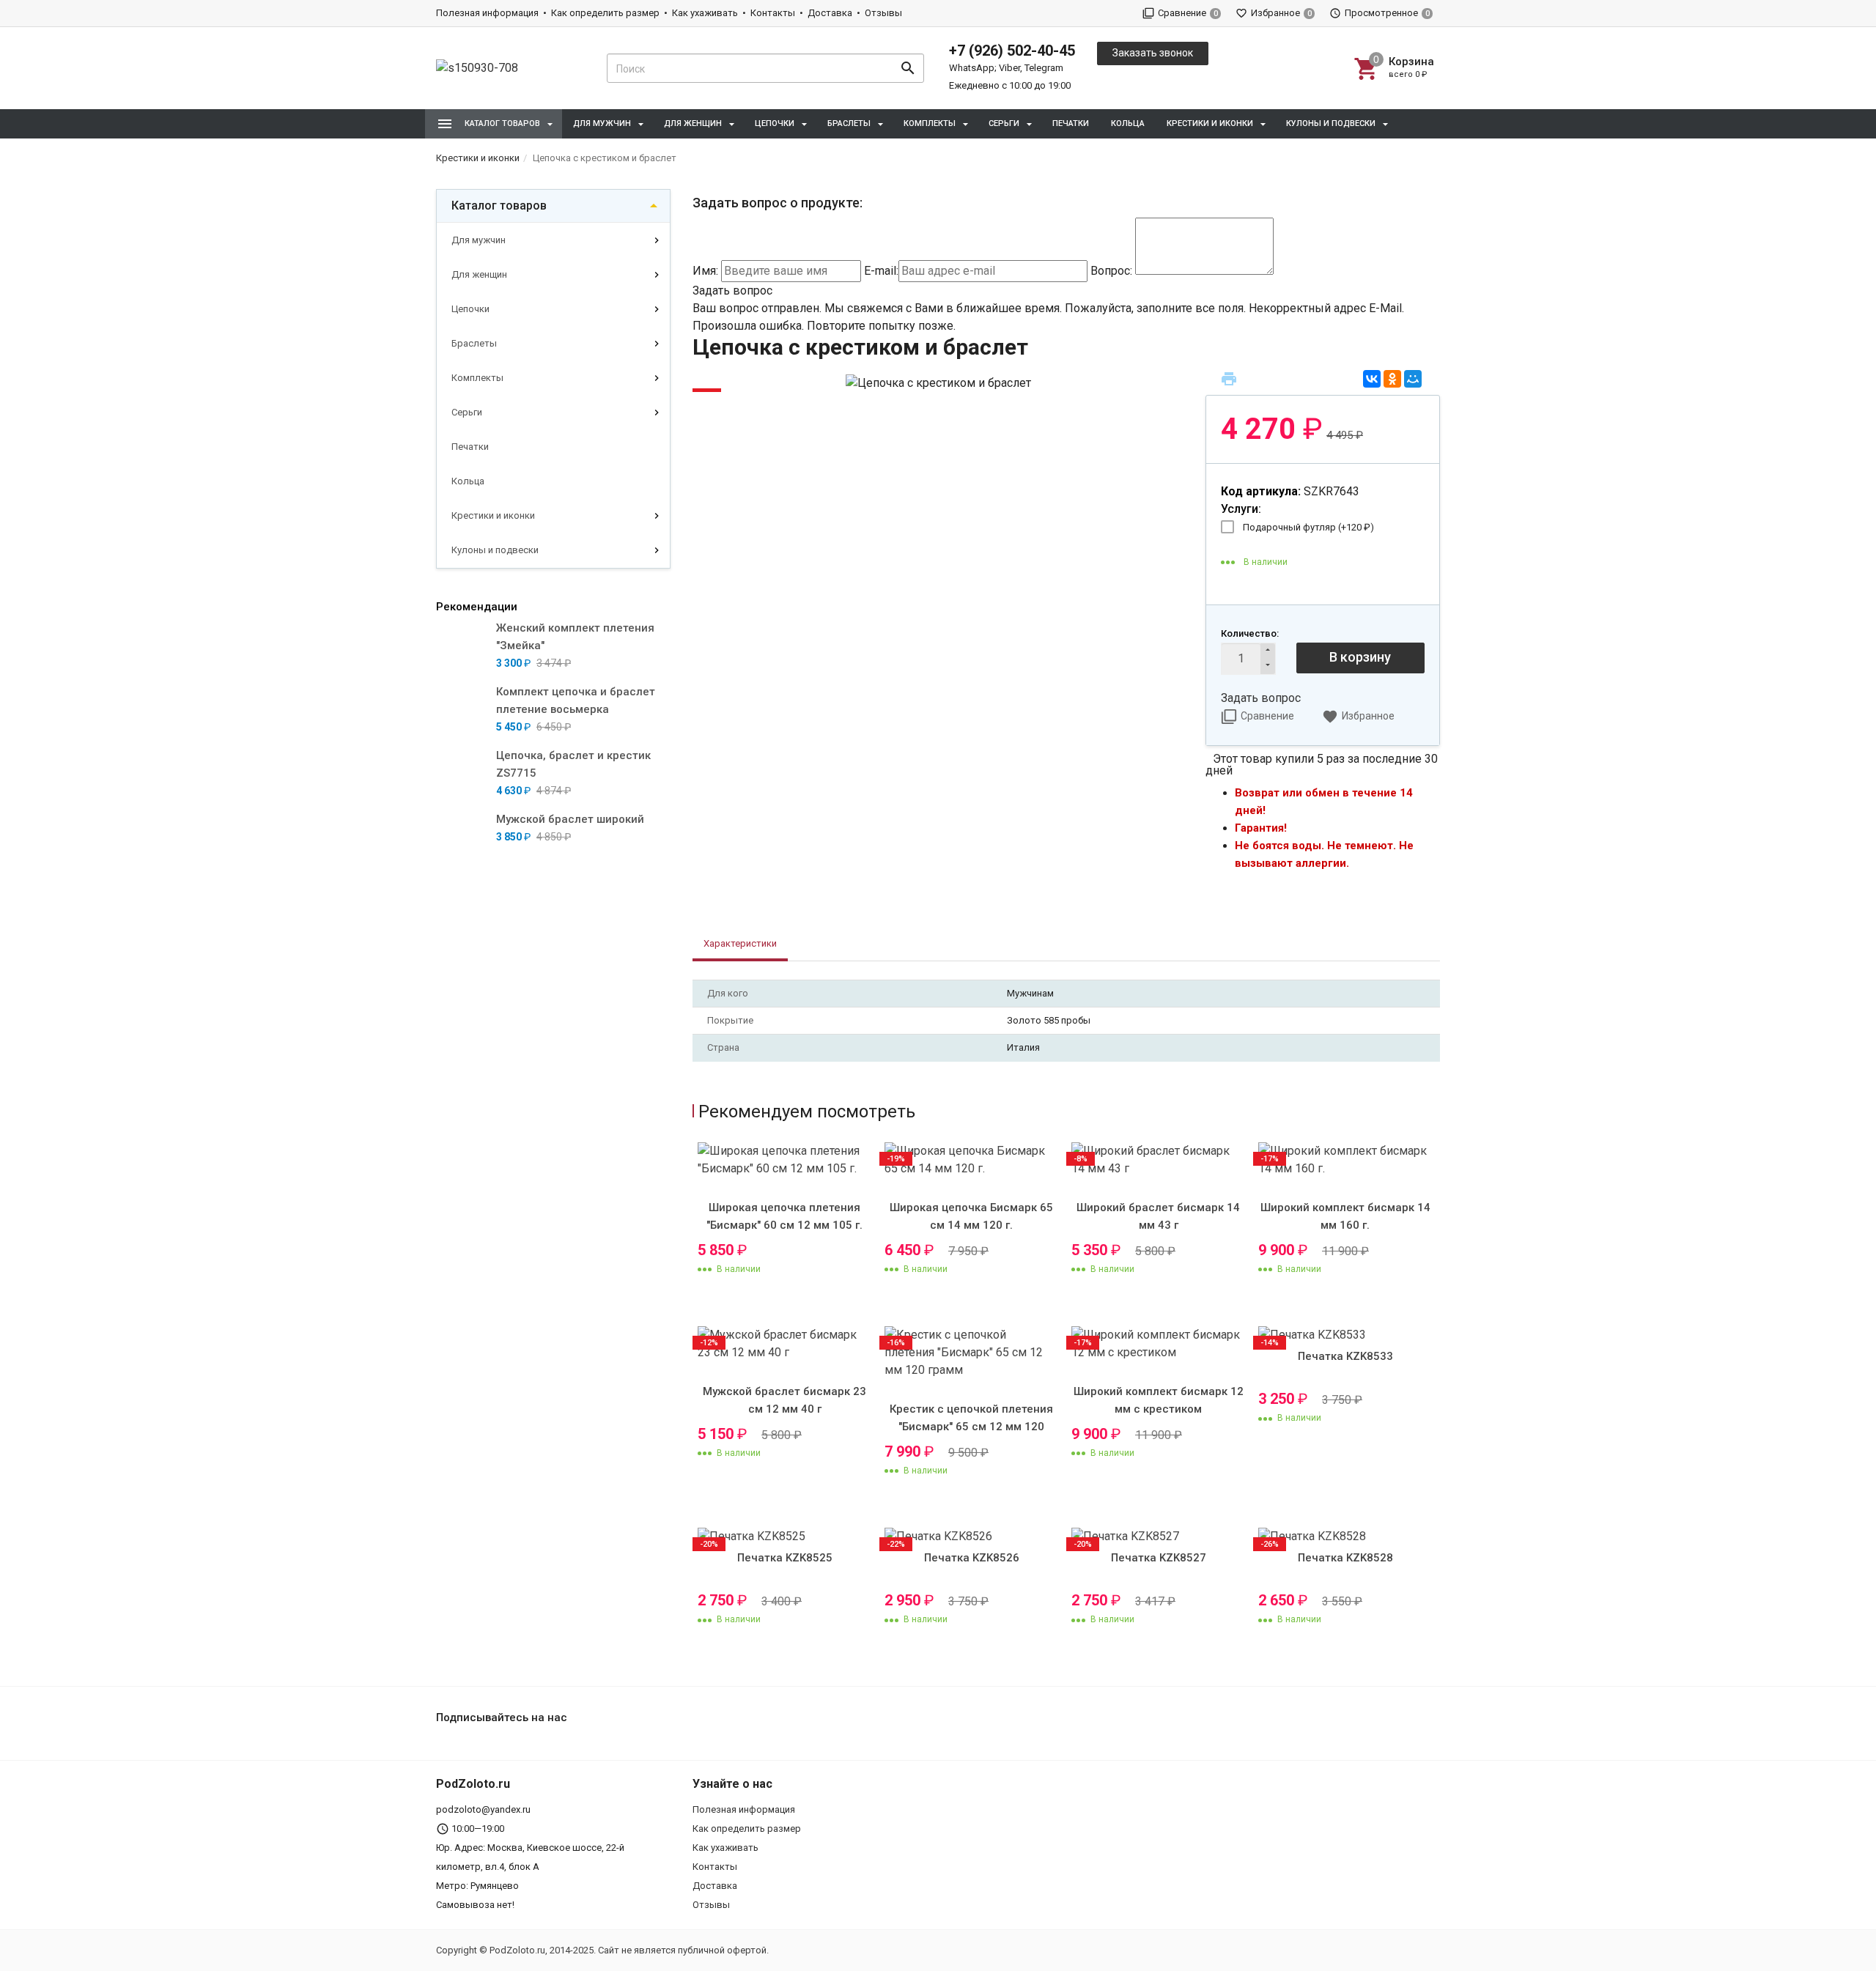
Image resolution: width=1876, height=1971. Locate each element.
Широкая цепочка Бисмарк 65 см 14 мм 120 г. (971, 1216)
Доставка (830, 13)
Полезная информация (487, 13)
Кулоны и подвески (495, 550)
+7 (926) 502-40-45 (1012, 51)
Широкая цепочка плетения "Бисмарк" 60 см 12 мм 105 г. (784, 1216)
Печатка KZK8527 (1159, 1558)
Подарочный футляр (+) (1308, 527)
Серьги (467, 412)
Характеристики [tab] (740, 943)
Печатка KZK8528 (1345, 1558)
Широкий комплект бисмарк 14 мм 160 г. (1345, 1216)
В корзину (1360, 657)
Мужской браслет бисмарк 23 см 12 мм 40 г (784, 1400)
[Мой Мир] (1413, 379)
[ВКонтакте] (1372, 379)
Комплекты (477, 378)
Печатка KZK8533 (1345, 1356)
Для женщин (479, 274)
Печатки (1071, 123)
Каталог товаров (499, 206)
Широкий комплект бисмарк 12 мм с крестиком (1159, 1400)
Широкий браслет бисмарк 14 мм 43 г (1158, 1216)
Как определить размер (605, 13)
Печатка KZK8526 (972, 1558)
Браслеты (474, 343)
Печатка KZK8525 (785, 1558)
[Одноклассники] (1392, 379)
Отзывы (883, 13)
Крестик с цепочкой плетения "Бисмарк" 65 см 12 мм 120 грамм (971, 1427)
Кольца (1128, 123)
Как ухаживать (705, 13)
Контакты (773, 13)
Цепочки (470, 309)
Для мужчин (479, 240)
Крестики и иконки (493, 515)
